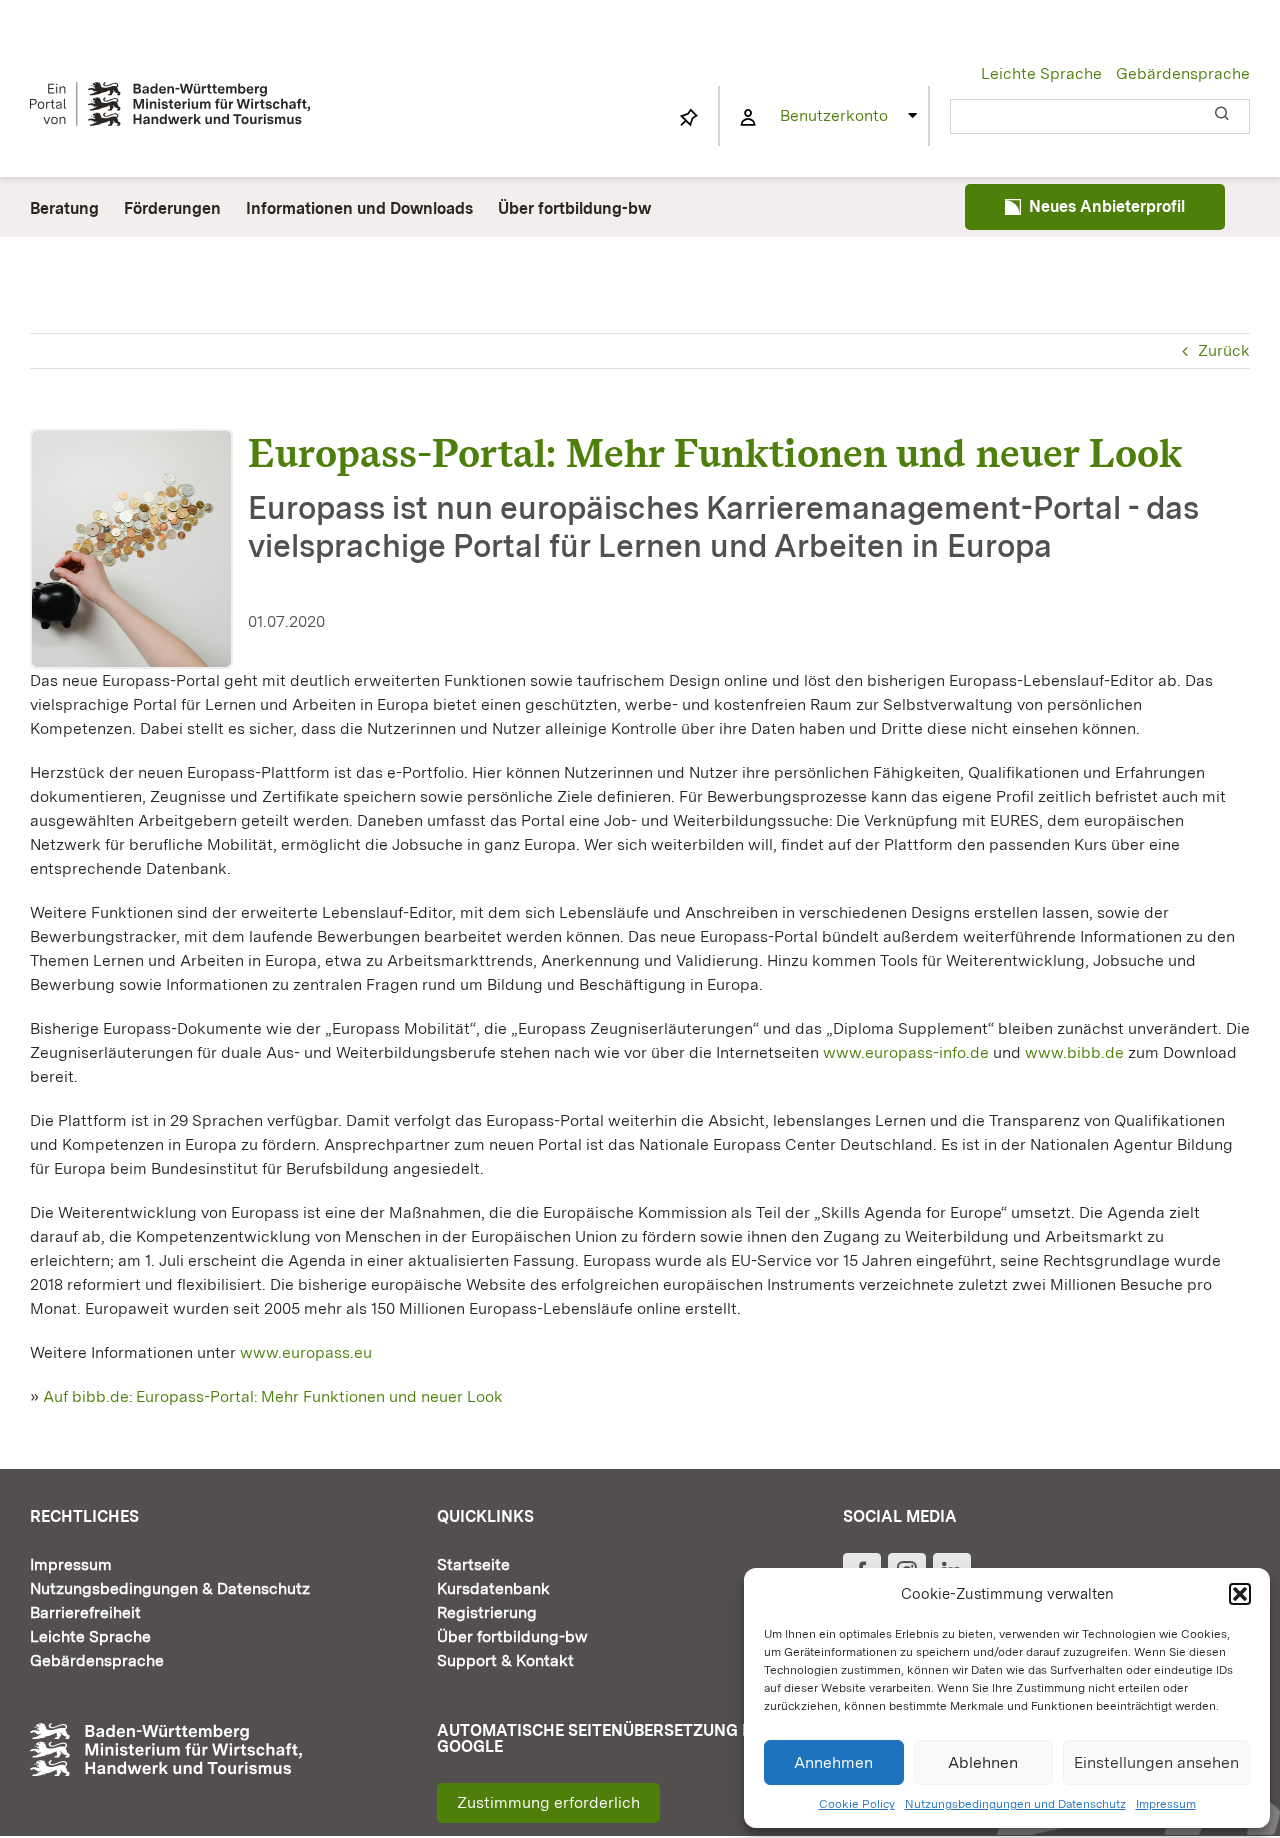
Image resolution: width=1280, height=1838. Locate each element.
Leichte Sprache (1041, 73)
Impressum (1166, 1804)
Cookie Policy (857, 1804)
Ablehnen (983, 1762)
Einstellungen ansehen (1156, 1762)
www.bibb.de (1074, 1052)
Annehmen (833, 1762)
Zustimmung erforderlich (548, 1802)
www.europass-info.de (906, 1052)
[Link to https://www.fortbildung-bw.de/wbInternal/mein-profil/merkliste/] (689, 118)
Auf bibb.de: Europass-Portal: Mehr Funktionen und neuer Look (271, 1396)
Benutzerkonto (834, 115)
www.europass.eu (306, 1352)
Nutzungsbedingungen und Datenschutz (1015, 1804)
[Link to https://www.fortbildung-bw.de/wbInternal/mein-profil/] (748, 118)
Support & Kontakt (505, 1660)
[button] (1240, 1594)
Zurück (1224, 350)
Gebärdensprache (1183, 73)
